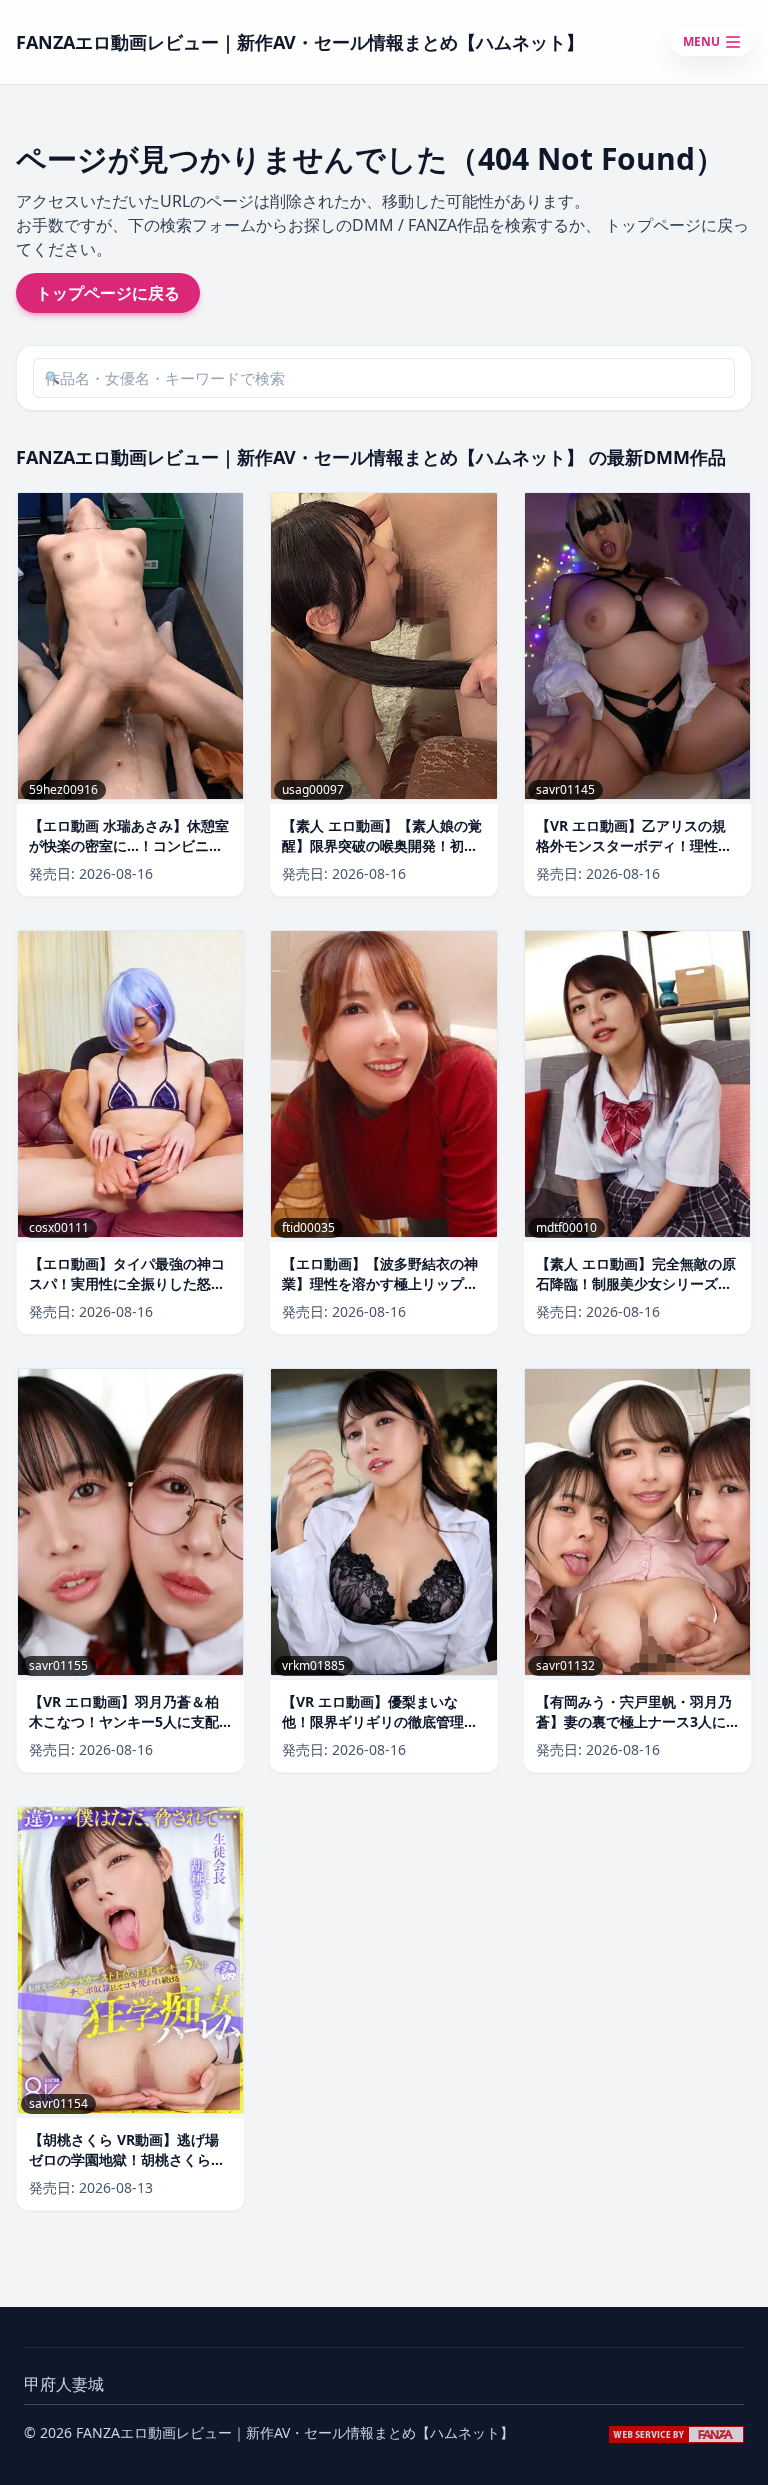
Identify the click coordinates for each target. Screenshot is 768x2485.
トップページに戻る (108, 293)
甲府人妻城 (64, 2384)
